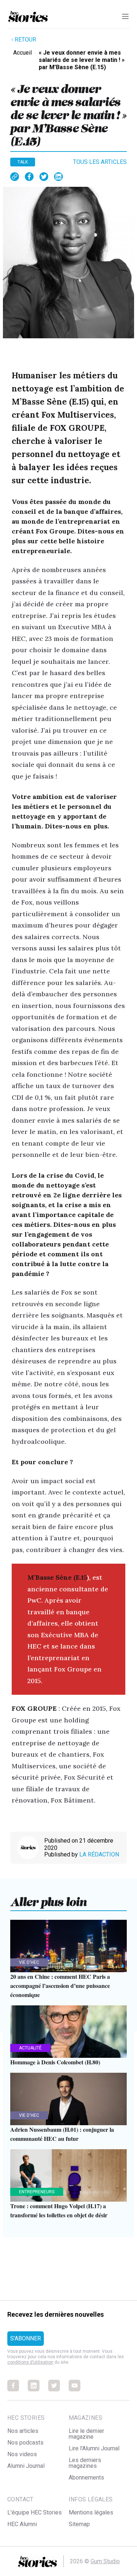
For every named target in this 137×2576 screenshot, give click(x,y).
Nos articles (23, 2431)
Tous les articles (100, 162)
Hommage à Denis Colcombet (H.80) (55, 2062)
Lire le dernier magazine (86, 2434)
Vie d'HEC (29, 1962)
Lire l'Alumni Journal (94, 2448)
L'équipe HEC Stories (35, 2512)
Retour (25, 40)
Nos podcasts (25, 2443)
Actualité (30, 2048)
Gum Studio (105, 2561)
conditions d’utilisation (30, 2362)
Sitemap (79, 2524)
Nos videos (22, 2454)
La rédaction (99, 1854)
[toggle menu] (125, 16)
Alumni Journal (26, 2466)
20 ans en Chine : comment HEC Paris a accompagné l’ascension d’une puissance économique (60, 1986)
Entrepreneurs (37, 2192)
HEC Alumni (22, 2524)
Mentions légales (91, 2512)
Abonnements (86, 2477)
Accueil (22, 53)
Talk (23, 162)
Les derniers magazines (85, 2463)
